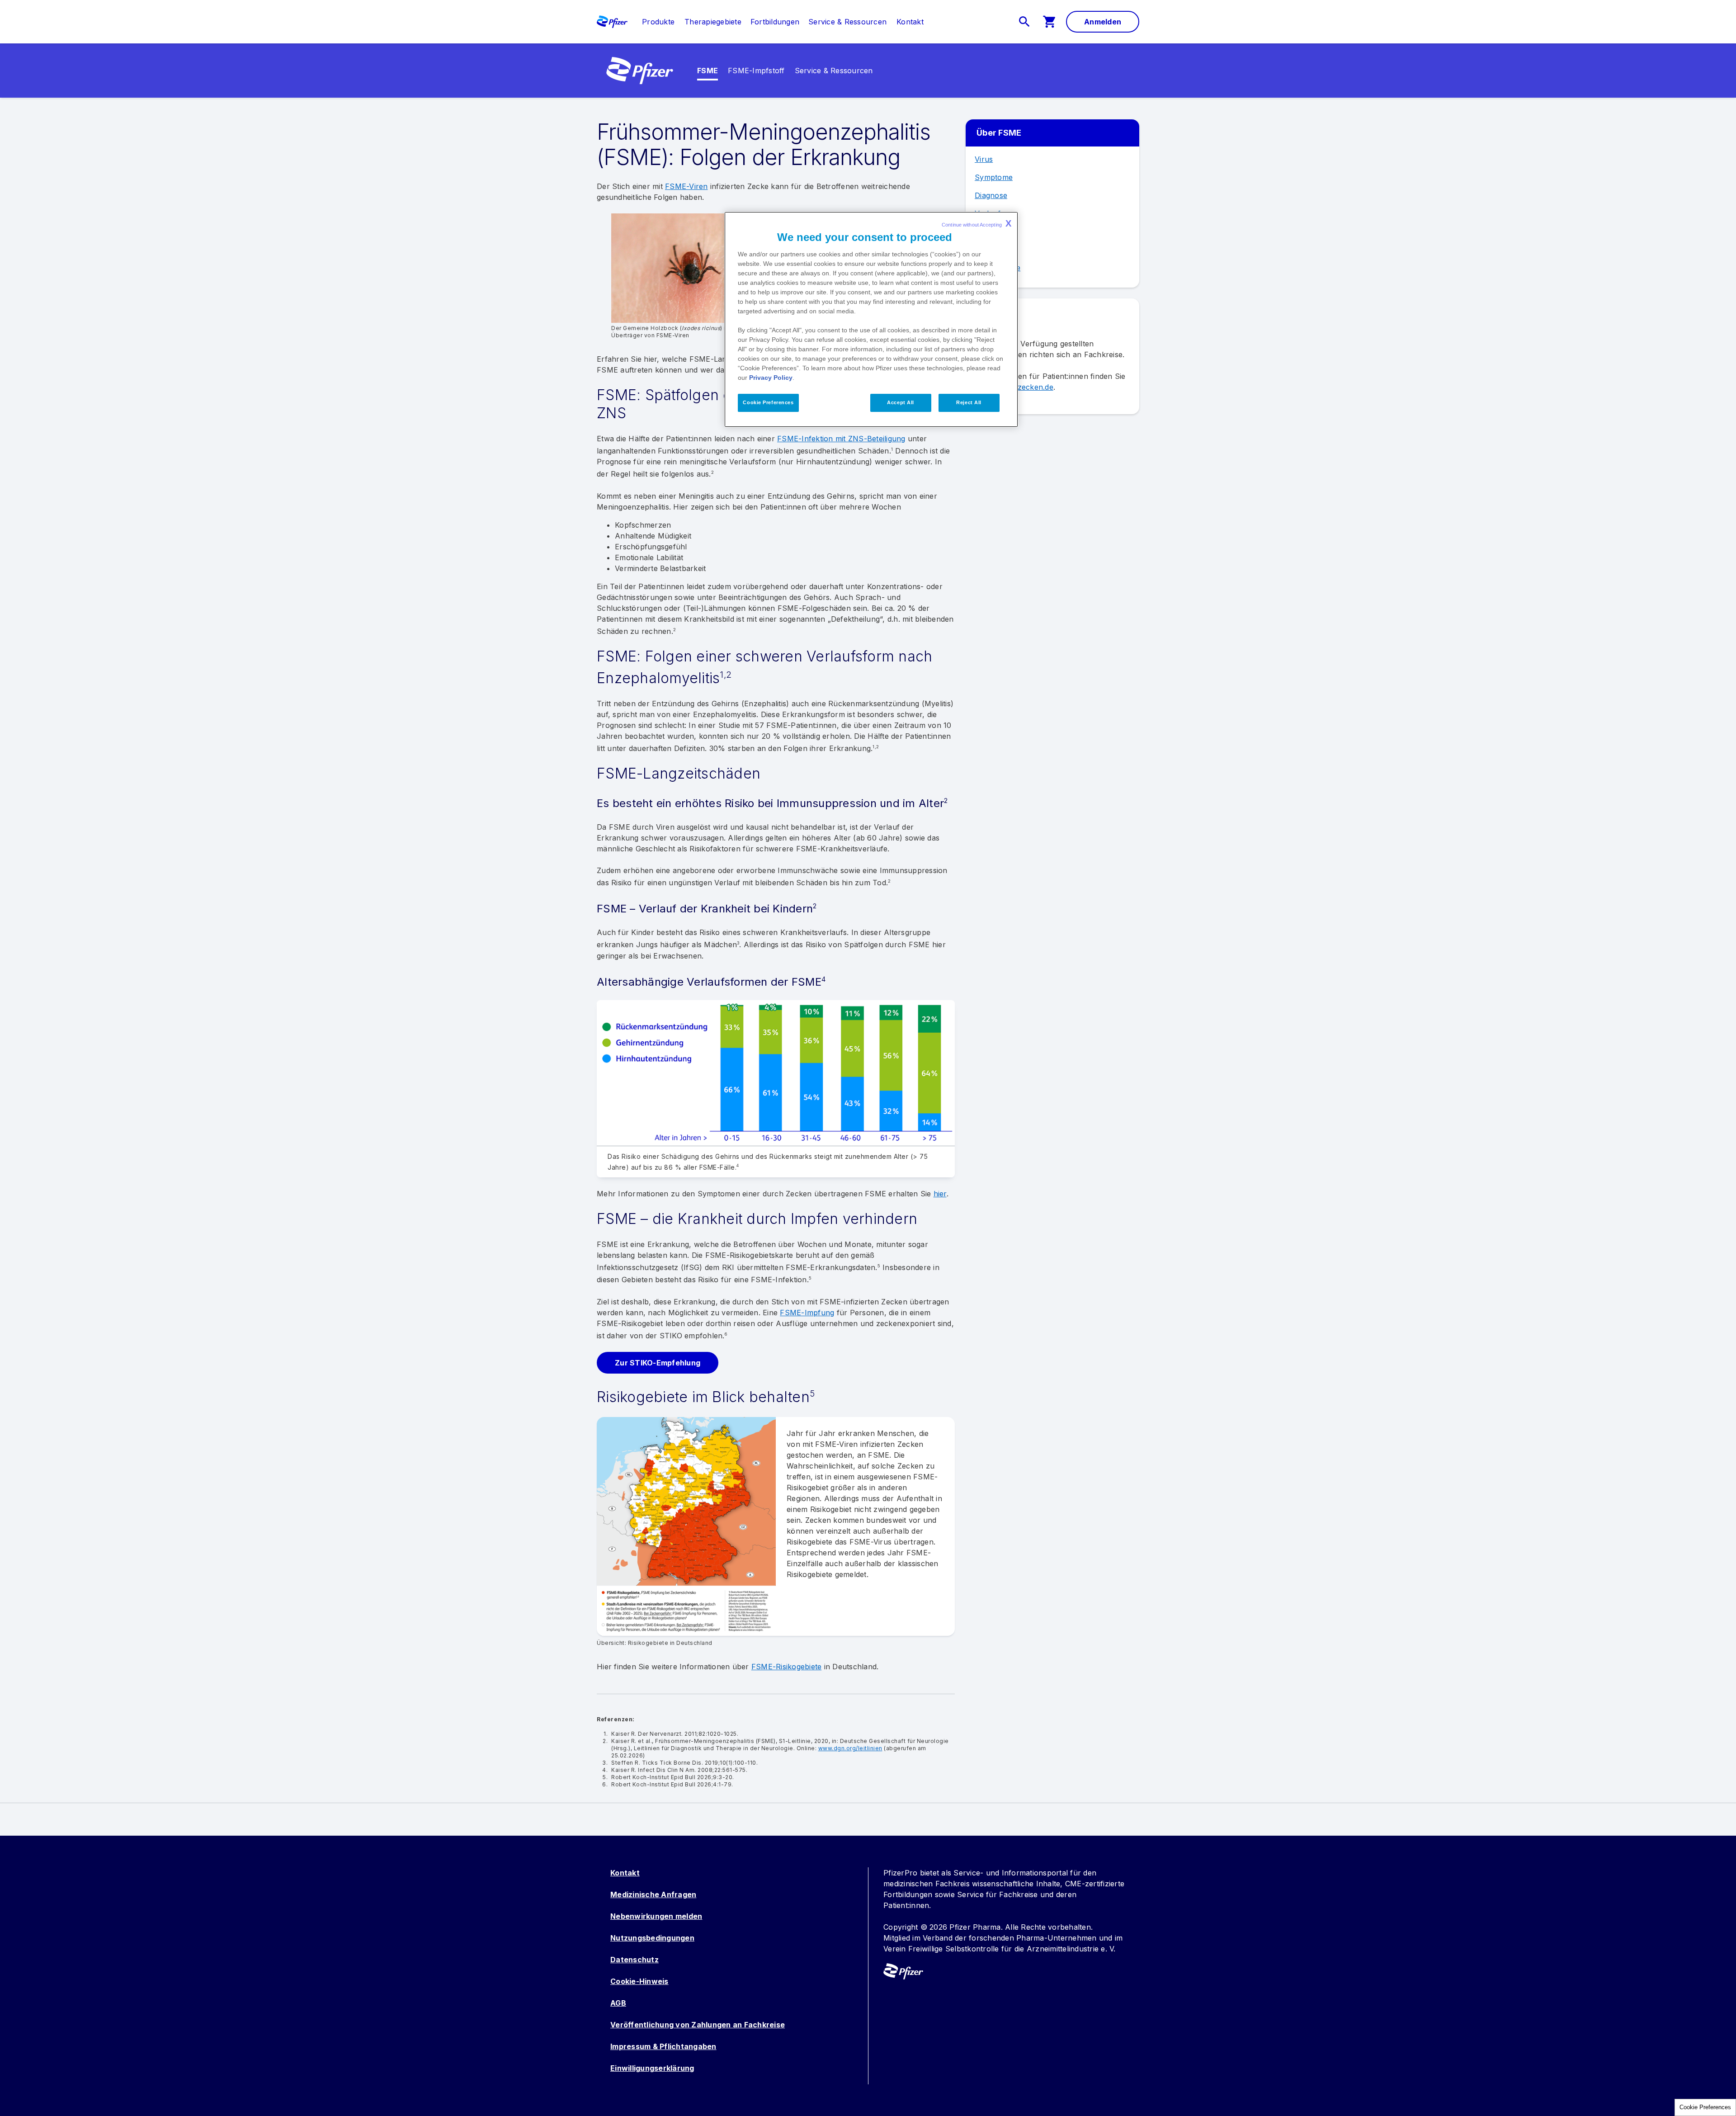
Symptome (994, 177)
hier (940, 1194)
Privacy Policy (771, 378)
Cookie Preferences (1705, 2107)
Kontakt (625, 1873)
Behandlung (996, 231)
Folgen (987, 250)
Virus (984, 159)
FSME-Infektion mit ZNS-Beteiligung (841, 439)
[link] (658, 22)
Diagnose (991, 195)
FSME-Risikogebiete (787, 1667)
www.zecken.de (1026, 387)
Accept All (901, 402)
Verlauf (988, 213)
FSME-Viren (686, 186)
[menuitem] (654, 22)
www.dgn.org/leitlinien (850, 1748)
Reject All (969, 402)
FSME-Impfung (807, 1313)
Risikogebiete (998, 268)
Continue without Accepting (976, 223)
